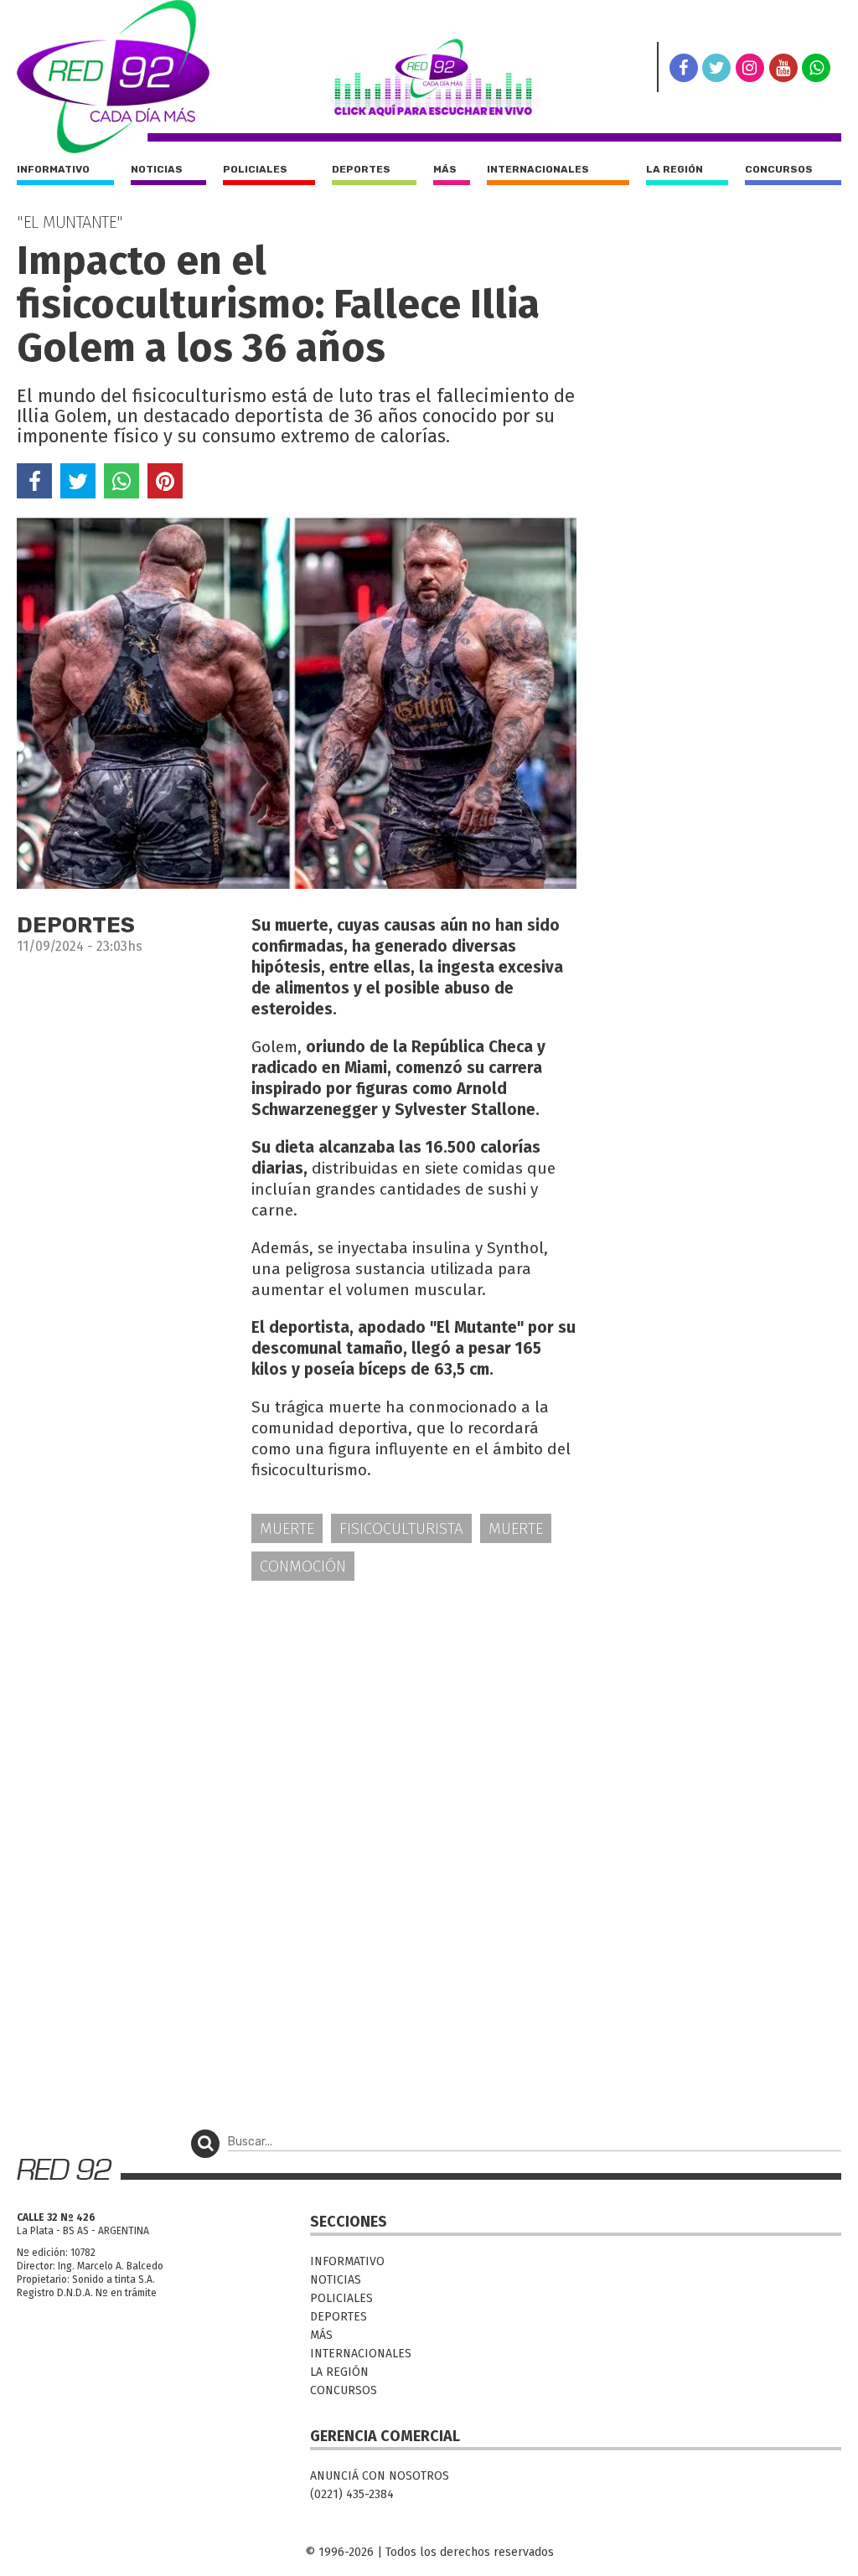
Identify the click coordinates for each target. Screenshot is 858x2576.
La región (675, 169)
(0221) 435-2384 (352, 2494)
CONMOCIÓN (303, 1566)
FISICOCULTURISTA (401, 1528)
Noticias (157, 169)
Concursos (779, 169)
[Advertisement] (297, 1725)
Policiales (255, 169)
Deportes (361, 169)
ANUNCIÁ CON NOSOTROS (380, 2476)
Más (445, 169)
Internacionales (538, 169)
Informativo (53, 169)
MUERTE (287, 1528)
